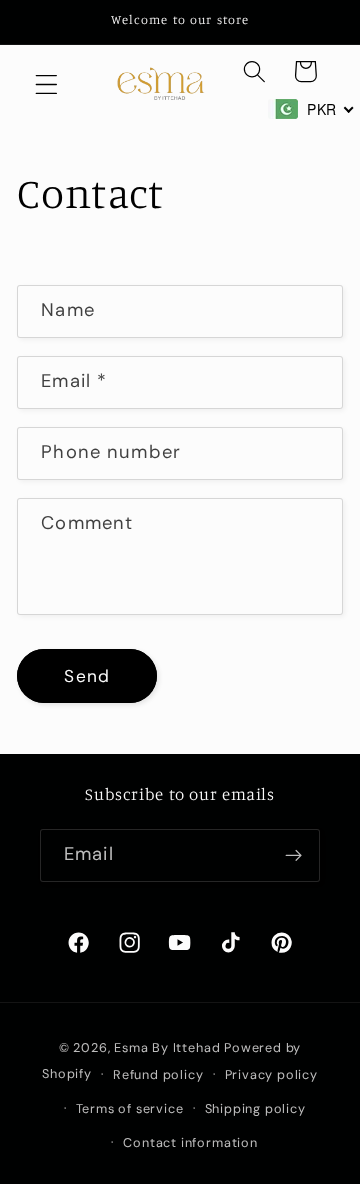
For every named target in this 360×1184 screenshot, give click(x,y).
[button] (46, 84)
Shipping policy (255, 1108)
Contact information (190, 1142)
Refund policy (158, 1074)
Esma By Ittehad (167, 1047)
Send (87, 676)
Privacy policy (271, 1074)
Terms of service (130, 1108)
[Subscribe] (293, 856)
